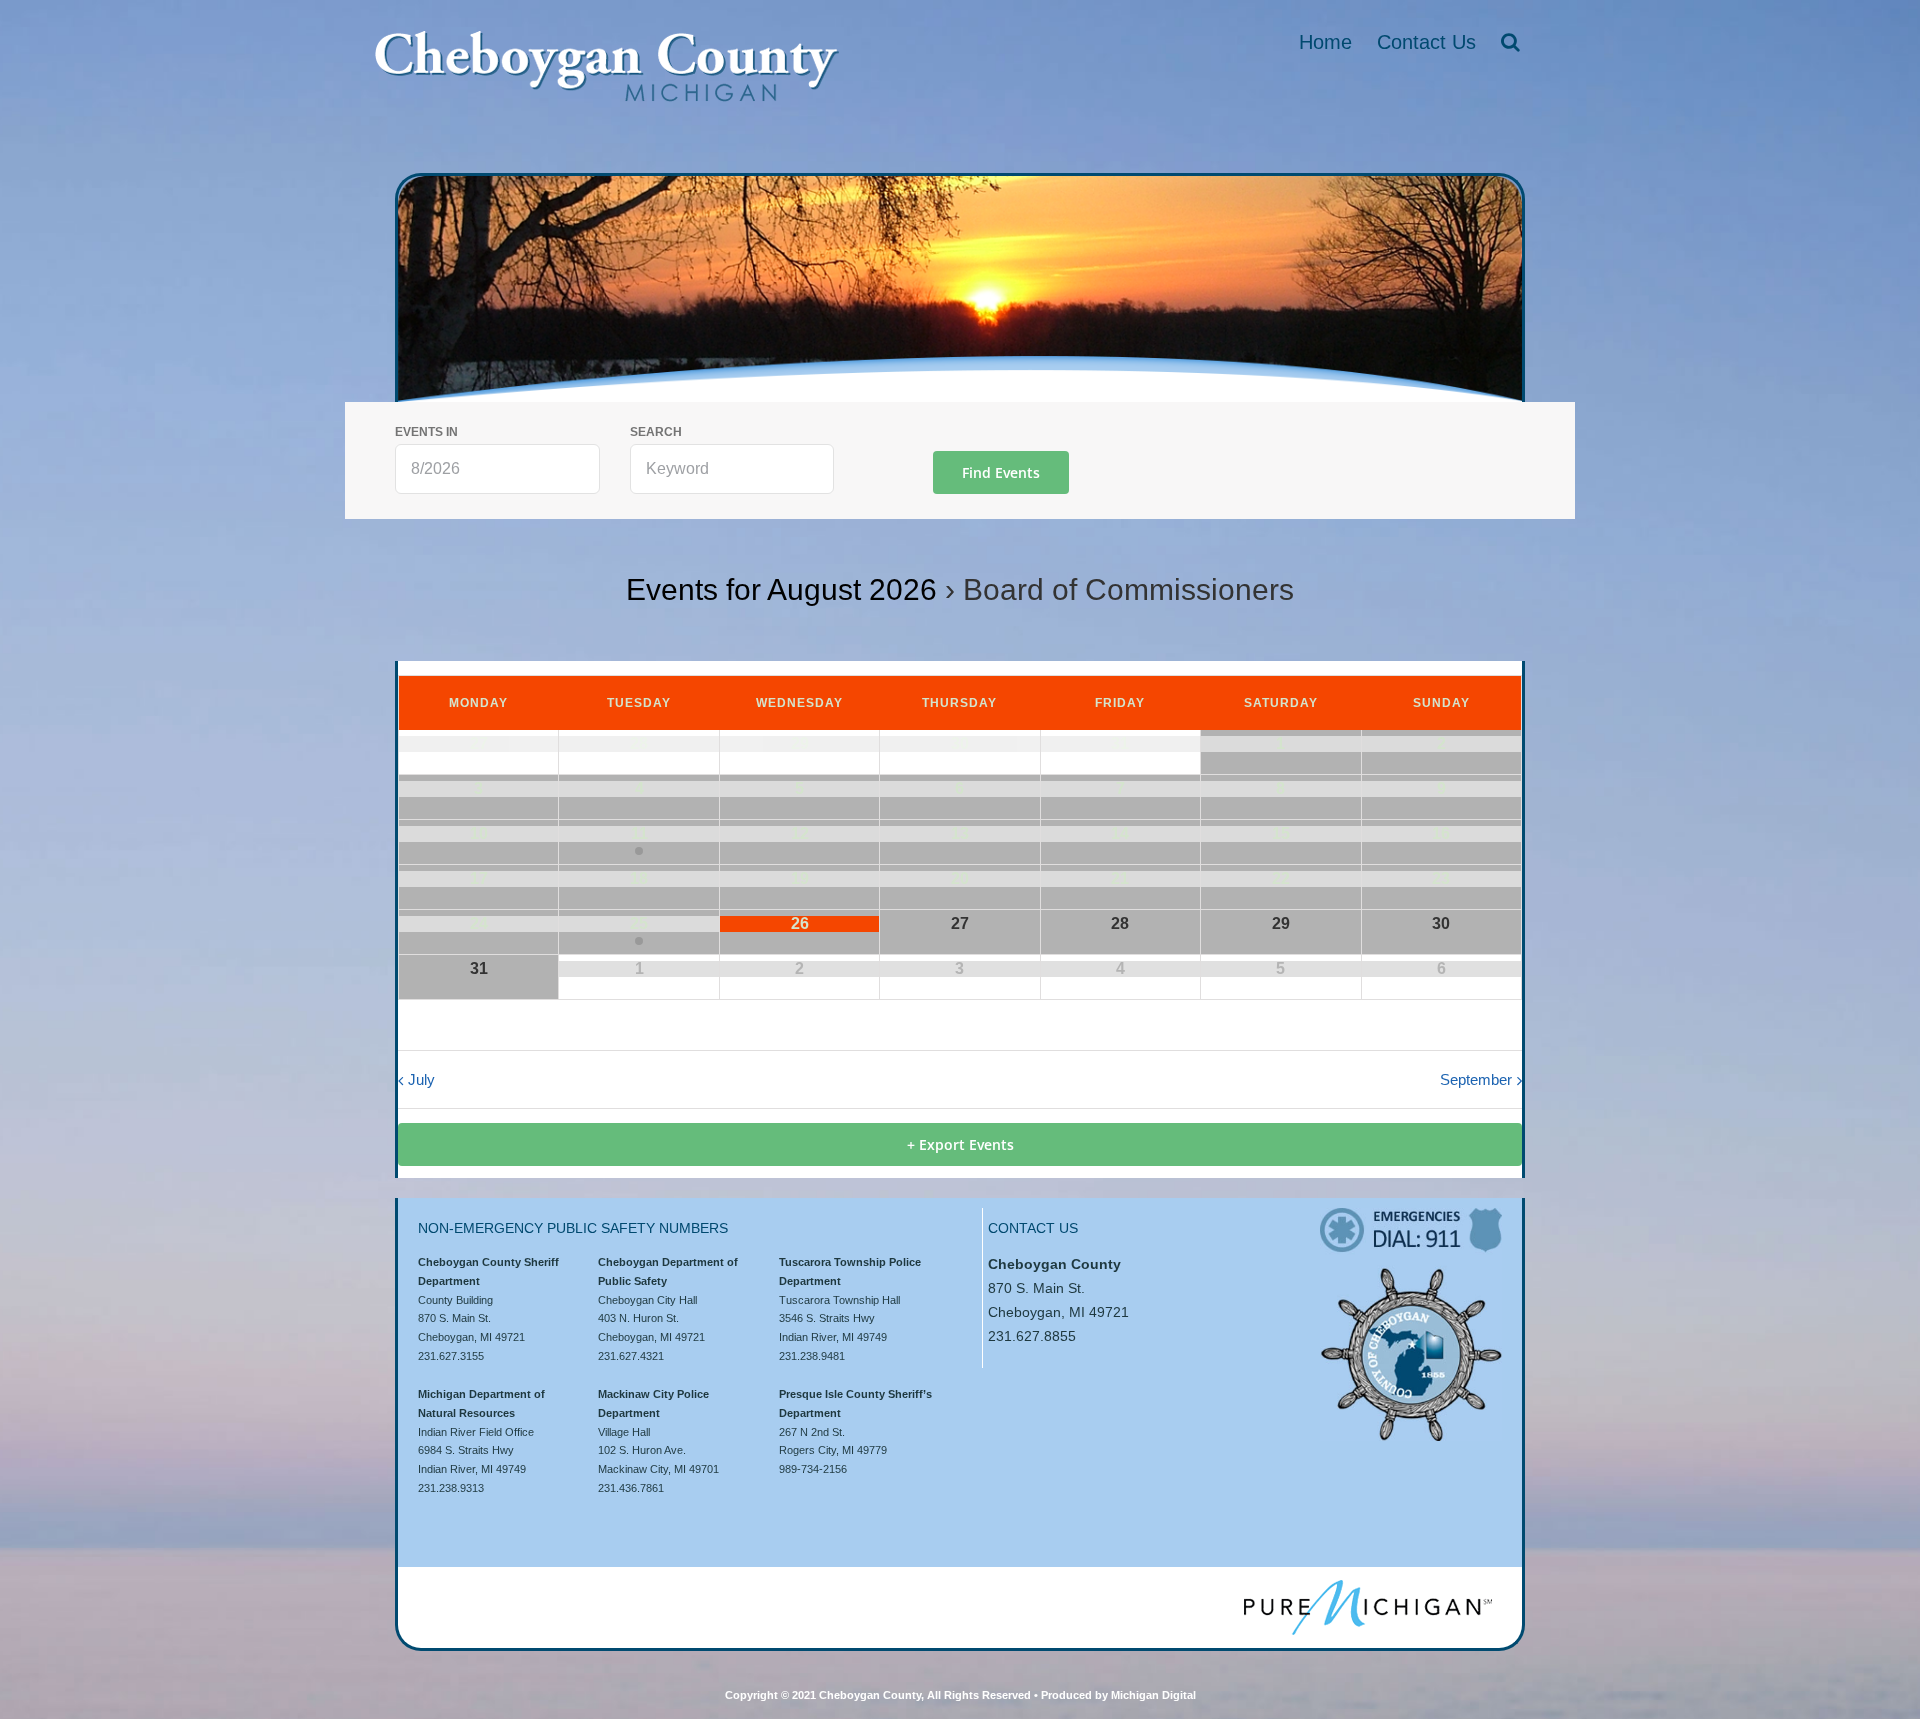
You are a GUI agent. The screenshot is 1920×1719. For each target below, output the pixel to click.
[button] (1510, 42)
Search (656, 433)
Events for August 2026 (781, 589)
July (421, 1079)
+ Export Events (960, 1144)
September (1476, 1079)
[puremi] (1368, 1587)
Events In (426, 433)
